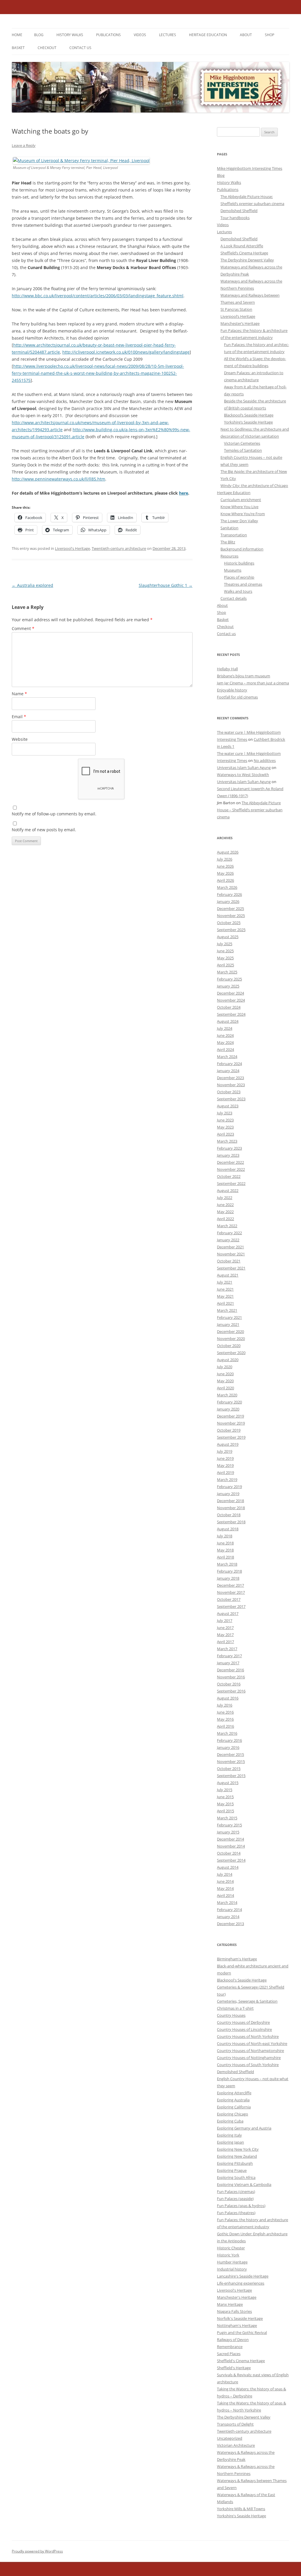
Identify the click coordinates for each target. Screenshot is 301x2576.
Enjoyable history (232, 690)
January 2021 (228, 1324)
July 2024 (225, 1028)
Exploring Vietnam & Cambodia (244, 2184)
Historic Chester (231, 2248)
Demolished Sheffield (239, 211)
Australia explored (32, 585)
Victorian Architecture (236, 2445)
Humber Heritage (232, 2262)
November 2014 (231, 1846)
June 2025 (225, 951)
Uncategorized (230, 2438)
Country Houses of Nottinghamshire (249, 2058)
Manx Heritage (230, 2304)
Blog (39, 35)
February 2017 (229, 1656)
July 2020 (225, 1367)
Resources (229, 556)
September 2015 (231, 1776)
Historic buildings (239, 563)
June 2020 (225, 1374)
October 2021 (229, 1261)
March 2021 (227, 1310)
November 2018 (231, 1508)
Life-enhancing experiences (241, 2283)
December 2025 (230, 909)
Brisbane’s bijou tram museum (244, 676)
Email (19, 717)
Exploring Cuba (230, 2121)
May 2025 (225, 958)
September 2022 (231, 1183)
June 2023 (225, 1120)
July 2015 (225, 1790)
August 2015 (228, 1783)
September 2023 (231, 1099)
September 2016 (231, 1691)
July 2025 (225, 944)
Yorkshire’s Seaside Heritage (248, 422)
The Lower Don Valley (239, 521)
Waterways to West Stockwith (243, 775)
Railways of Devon (233, 2340)
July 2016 (225, 1705)
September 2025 (231, 930)
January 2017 (228, 1663)
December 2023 (230, 1078)
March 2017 (227, 1649)
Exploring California (234, 2107)
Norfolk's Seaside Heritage (240, 2318)
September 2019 (231, 1437)
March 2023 (227, 1141)
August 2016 (228, 1698)
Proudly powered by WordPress (37, 2551)
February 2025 (229, 979)
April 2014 (225, 1895)
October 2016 (229, 1684)
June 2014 (225, 1881)
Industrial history (232, 2269)
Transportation (234, 535)
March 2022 (227, 1226)
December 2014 (230, 1839)
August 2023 (228, 1106)
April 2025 (225, 965)
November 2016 (231, 1677)
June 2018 (225, 1543)
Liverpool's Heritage (72, 548)
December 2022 (230, 1162)
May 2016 (225, 1719)
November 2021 (231, 1254)
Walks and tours (238, 591)
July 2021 (225, 1282)
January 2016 (228, 1747)
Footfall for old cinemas (237, 697)
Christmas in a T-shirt (235, 2008)
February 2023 (229, 1148)
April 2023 (225, 1134)
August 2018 (228, 1529)
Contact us (80, 48)
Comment (23, 628)
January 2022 (228, 1240)
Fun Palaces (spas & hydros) (241, 2206)
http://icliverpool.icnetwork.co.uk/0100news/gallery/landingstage (126, 352)
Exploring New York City (238, 2149)
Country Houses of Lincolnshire (244, 2029)
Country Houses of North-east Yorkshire (252, 2043)
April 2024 (225, 1049)
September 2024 (231, 1014)
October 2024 (229, 1007)
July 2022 (225, 1198)
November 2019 (231, 1423)
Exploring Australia (233, 2100)
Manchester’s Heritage (240, 323)
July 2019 (225, 1451)
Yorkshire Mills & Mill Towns (241, 2509)
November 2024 (231, 1000)
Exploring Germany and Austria (244, 2128)
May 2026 (225, 873)
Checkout (47, 48)
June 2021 (225, 1289)
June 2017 (225, 1628)
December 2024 (230, 993)
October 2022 (229, 1176)
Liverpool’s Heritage (238, 316)
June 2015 (225, 1797)
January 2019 (228, 1494)
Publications (108, 35)
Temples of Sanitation (243, 450)
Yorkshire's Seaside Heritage (241, 2516)
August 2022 (228, 1190)
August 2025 (228, 937)
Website (20, 739)
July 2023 (225, 1113)
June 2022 (225, 1205)
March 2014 (227, 1902)
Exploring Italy (229, 2135)
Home (17, 35)
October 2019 (229, 1430)
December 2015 (230, 1754)
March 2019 (227, 1480)
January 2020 (228, 1409)
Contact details (234, 598)
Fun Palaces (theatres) (236, 2213)
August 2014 (228, 1867)
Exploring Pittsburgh (235, 2163)
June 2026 (225, 866)
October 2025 (229, 923)
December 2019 (230, 1416)
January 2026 (228, 901)
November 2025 (231, 916)
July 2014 (225, 1874)
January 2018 (228, 1578)
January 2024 (228, 1071)
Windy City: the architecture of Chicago (254, 486)
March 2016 (227, 1733)
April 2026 (225, 880)
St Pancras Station (236, 309)
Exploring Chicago (233, 2114)
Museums (233, 570)
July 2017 (225, 1621)
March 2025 (227, 972)
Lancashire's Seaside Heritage (243, 2276)
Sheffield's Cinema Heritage (241, 2361)
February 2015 (229, 1825)
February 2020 (229, 1402)
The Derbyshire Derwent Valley (247, 260)
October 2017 (229, 1599)
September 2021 (231, 1268)
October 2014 (229, 1853)
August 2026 (228, 852)
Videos (140, 35)
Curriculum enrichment (241, 500)
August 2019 (228, 1444)
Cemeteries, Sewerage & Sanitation (247, 2001)
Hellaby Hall (227, 669)
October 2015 (229, 1769)
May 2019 (225, 1465)
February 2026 (229, 894)
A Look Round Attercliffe (242, 246)
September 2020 (231, 1353)
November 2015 (231, 1761)
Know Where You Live (239, 507)
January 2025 (228, 986)
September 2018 (231, 1522)
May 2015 (225, 1804)
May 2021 (225, 1296)
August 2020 (228, 1360)
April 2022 (225, 1219)
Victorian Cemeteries (242, 443)
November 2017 (231, 1592)
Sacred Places (229, 2354)
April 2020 (225, 1388)
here (184, 493)
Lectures (168, 35)
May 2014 (225, 1888)
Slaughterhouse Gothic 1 (166, 585)
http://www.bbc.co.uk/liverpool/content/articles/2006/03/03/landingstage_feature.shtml (98, 296)
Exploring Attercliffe (234, 2093)
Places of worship (239, 577)
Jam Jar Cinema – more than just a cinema (253, 683)
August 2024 (228, 1021)
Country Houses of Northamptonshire (250, 2051)
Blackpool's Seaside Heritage (242, 1980)
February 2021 (229, 1317)
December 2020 (230, 1331)
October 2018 (229, 1515)
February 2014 (229, 1910)
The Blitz (228, 542)
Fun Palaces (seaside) (235, 2199)
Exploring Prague (232, 2170)
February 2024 (229, 1064)
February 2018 (229, 1571)
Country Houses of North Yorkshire (248, 2036)
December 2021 (230, 1247)
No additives (265, 760)
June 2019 (225, 1458)
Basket (18, 48)
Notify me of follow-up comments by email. (54, 814)
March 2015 (227, 1818)
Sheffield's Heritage (234, 2368)
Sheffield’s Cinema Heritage (244, 253)
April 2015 (225, 1811)
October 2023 (229, 1092)
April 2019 (225, 1472)
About (246, 35)
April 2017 (225, 1642)
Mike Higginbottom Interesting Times (250, 168)
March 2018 (227, 1564)
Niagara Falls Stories (234, 2311)
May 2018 (225, 1550)
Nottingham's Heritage (237, 2325)
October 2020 (229, 1346)
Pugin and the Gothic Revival (242, 2332)
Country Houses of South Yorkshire (248, 2065)
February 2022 (229, 1233)
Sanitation (229, 528)
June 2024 (225, 1035)
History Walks (70, 35)
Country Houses (231, 2015)
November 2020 (231, 1339)
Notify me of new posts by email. (44, 830)
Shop (270, 35)
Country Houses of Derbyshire (243, 2022)
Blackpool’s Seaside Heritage (249, 415)
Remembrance (230, 2347)
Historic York (228, 2255)
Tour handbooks (235, 218)
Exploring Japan (230, 2142)
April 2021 (225, 1303)
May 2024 (225, 1042)
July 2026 (225, 859)
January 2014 (228, 1917)
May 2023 (225, 1127)
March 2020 (227, 1395)
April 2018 (225, 1557)
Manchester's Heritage (237, 2297)
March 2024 (227, 1057)
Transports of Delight (235, 2424)
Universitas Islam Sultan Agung (244, 768)
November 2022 (231, 1169)
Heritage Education (208, 35)
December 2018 (230, 1501)
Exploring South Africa (236, 2177)
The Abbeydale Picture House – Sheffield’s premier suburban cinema (250, 810)
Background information (242, 549)
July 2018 (225, 1536)
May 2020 (225, 1381)
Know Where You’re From (243, 514)
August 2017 (228, 1613)
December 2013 (230, 1924)
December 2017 (230, 1585)
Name (19, 694)
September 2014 (231, 1860)
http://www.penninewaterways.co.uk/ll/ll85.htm (58, 479)
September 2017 (231, 1606)
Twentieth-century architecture (119, 548)
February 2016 (229, 1740)
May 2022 (225, 1212)
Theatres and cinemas (243, 584)
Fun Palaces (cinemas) (236, 2192)
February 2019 (229, 1487)
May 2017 (225, 1635)
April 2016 (225, 1726)
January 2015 (228, 1832)
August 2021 (228, 1275)
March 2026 (227, 887)
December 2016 (230, 1670)
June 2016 (225, 1712)
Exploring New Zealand (237, 2156)
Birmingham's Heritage (237, 1959)
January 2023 (228, 1155)
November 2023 (231, 1085)
